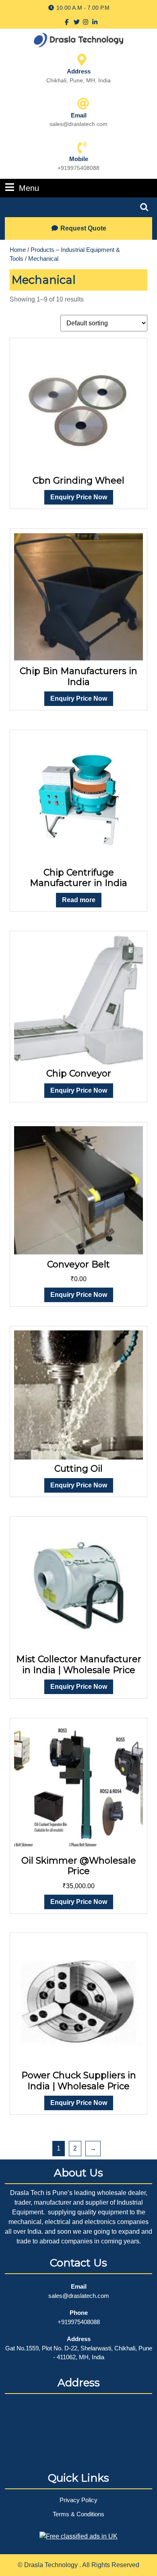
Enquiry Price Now (79, 497)
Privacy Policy (78, 2500)
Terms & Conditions (78, 2514)
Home (18, 250)
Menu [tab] (29, 188)
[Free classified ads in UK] (78, 2534)
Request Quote (83, 228)
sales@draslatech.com (79, 2296)
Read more (79, 900)
